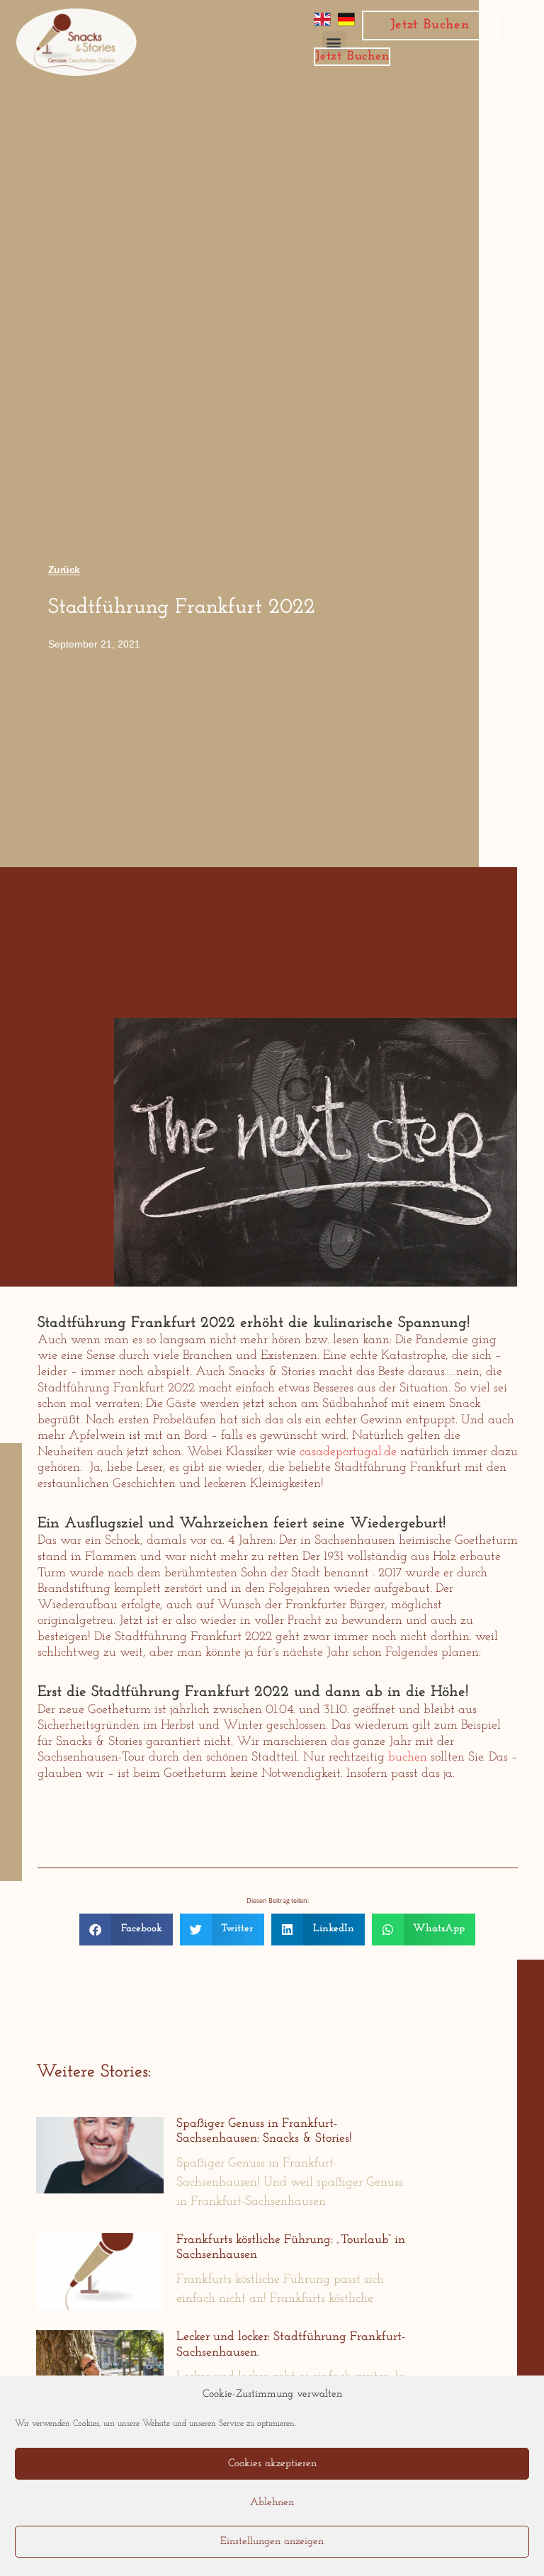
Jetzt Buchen (430, 25)
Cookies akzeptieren (272, 2464)
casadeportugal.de (348, 1452)
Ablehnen (272, 2503)
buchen (408, 1758)
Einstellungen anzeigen (272, 2542)
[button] (126, 1930)
